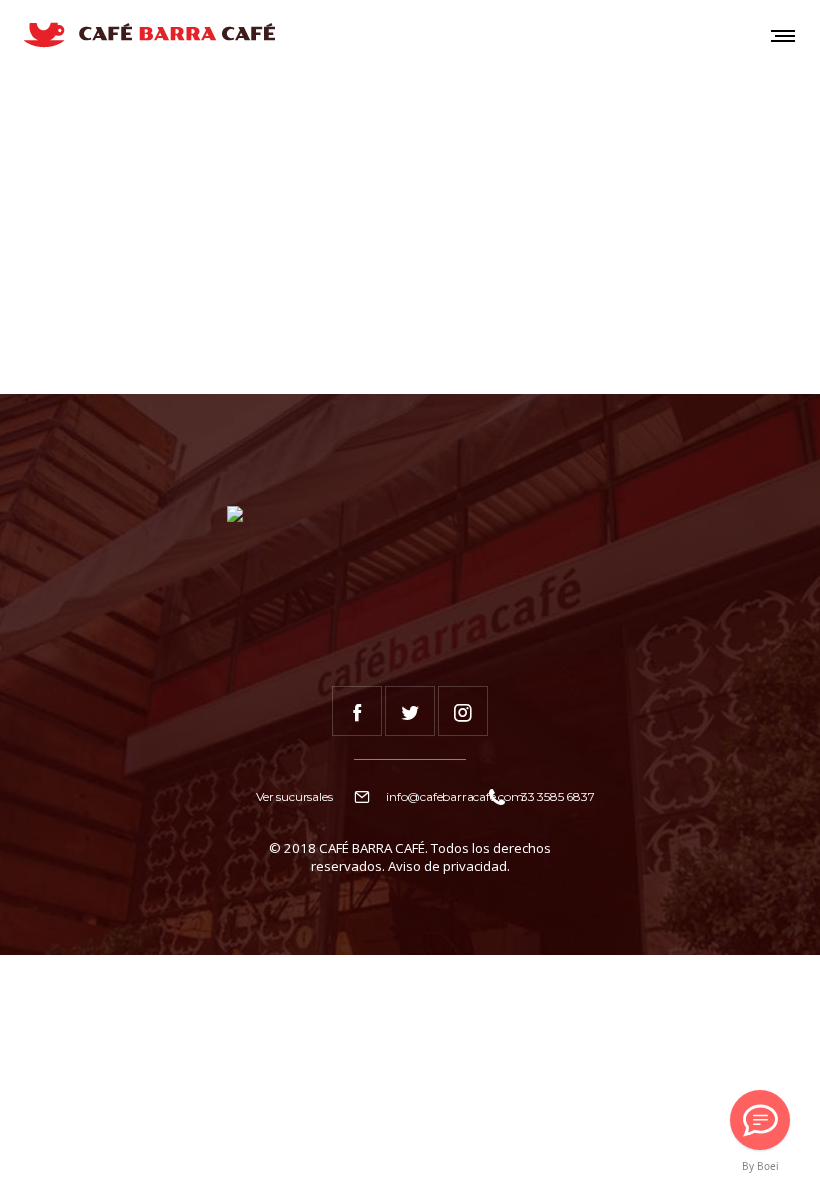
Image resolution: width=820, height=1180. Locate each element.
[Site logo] (148, 35)
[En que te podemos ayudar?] (760, 1120)
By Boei (760, 1166)
